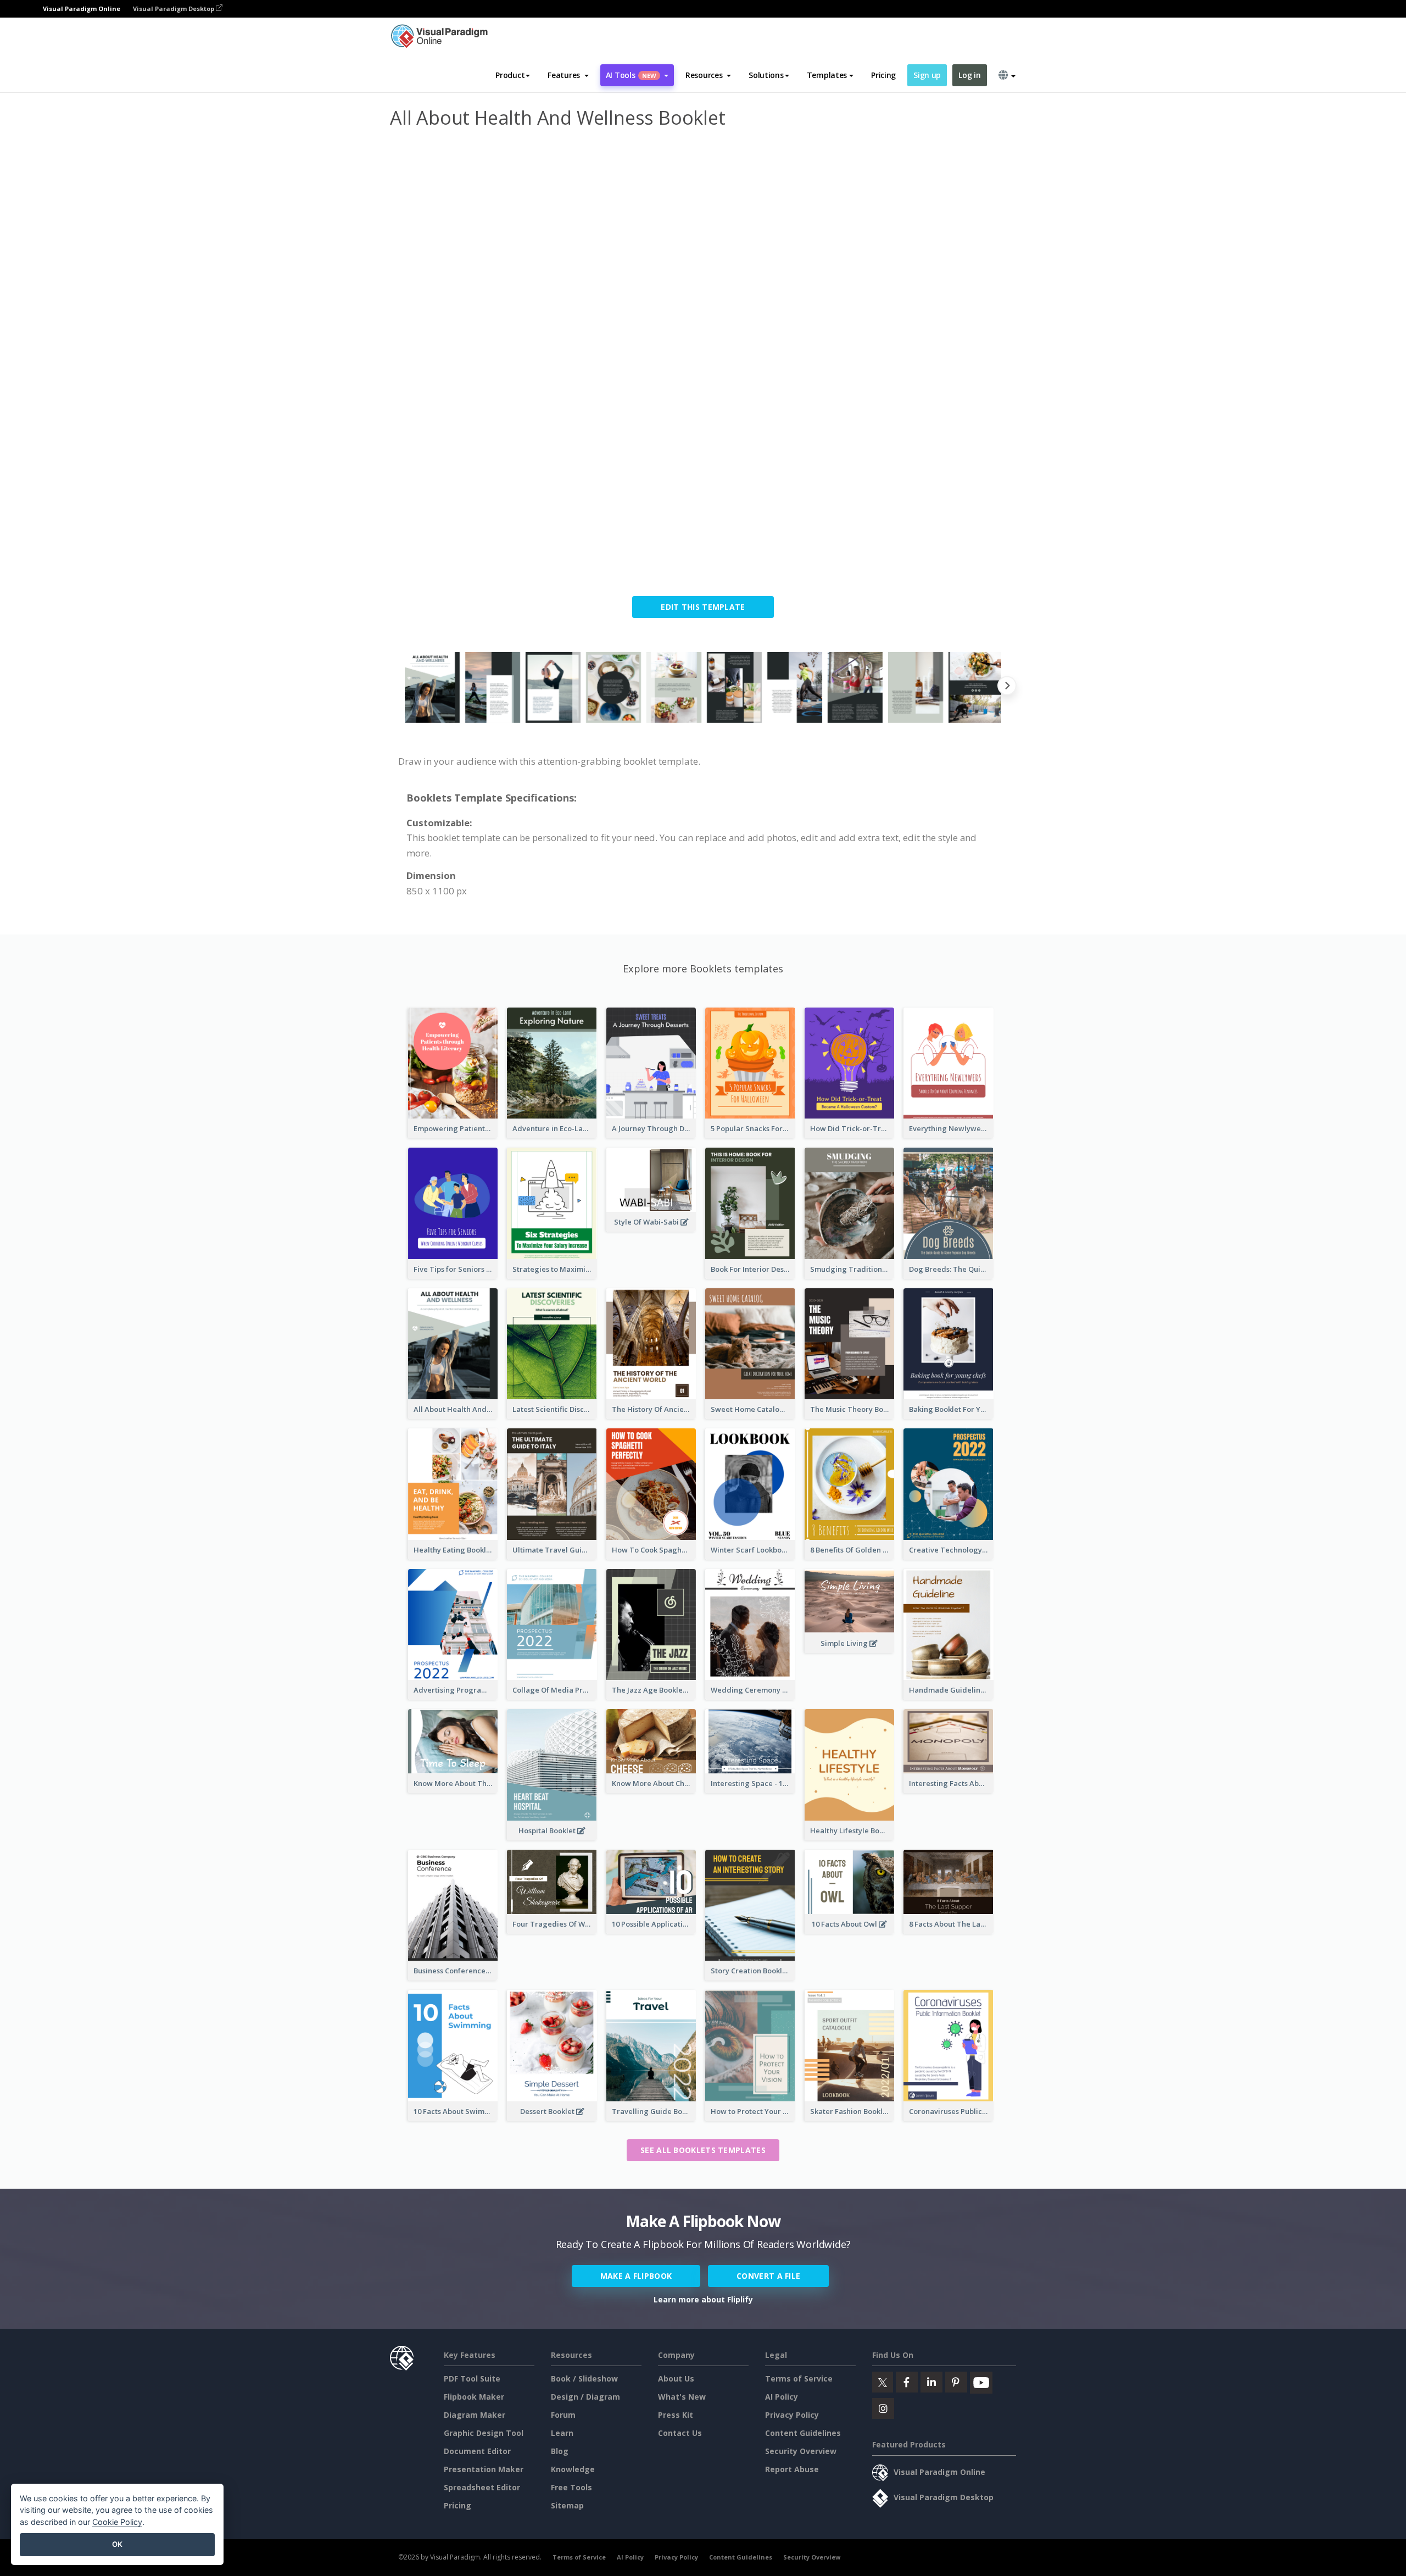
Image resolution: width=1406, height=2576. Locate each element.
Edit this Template (703, 607)
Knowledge (573, 2469)
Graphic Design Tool (484, 2433)
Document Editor (477, 2451)
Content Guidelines (803, 2433)
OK (117, 2544)
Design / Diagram (585, 2397)
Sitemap (567, 2505)
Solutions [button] (766, 75)
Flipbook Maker (474, 2397)
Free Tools (571, 2487)
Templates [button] (827, 75)
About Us (676, 2379)
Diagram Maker (475, 2415)
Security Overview (801, 2451)
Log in (969, 75)
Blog (560, 2451)
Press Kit (676, 2415)
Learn (562, 2433)
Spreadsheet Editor (482, 2487)
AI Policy (782, 2397)
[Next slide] (1007, 688)
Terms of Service (799, 2379)
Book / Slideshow (584, 2379)
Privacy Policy (792, 2415)
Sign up (927, 75)
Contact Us (680, 2433)
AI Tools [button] (631, 75)
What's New (682, 2397)
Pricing (883, 75)
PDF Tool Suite (472, 2379)
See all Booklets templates (703, 2150)
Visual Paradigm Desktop (174, 9)
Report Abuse (792, 2469)
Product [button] (510, 75)
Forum (563, 2415)
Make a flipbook (636, 2276)
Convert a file (768, 2276)
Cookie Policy (117, 2522)
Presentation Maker (484, 2469)
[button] (568, 75)
